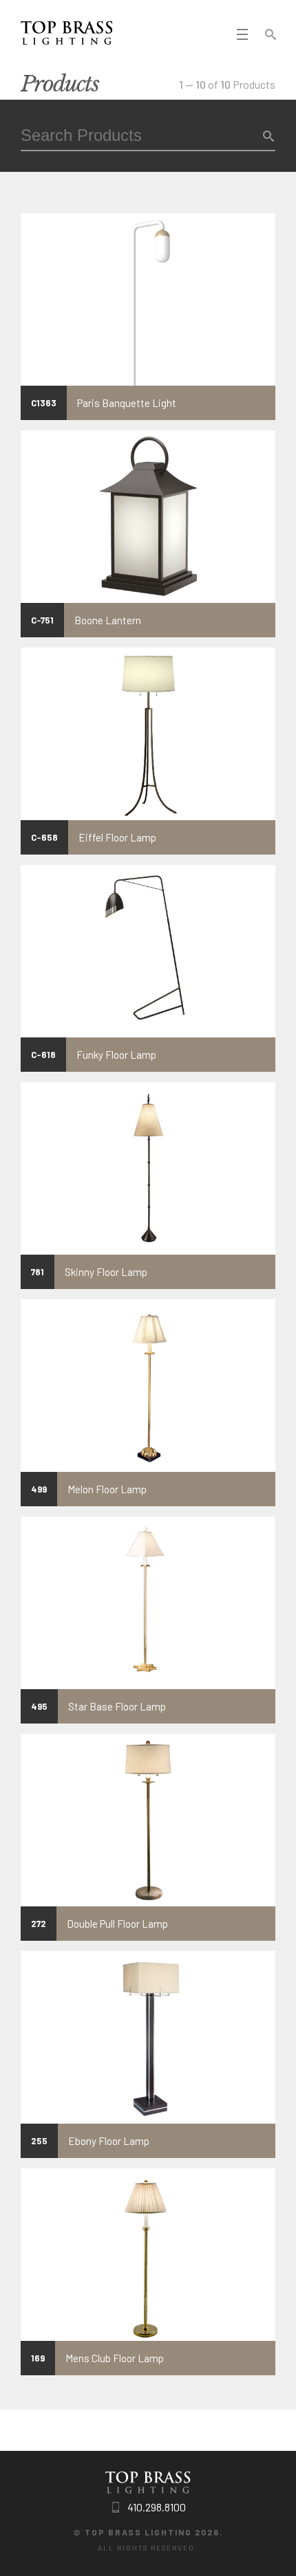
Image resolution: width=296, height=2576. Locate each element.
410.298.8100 (157, 2507)
